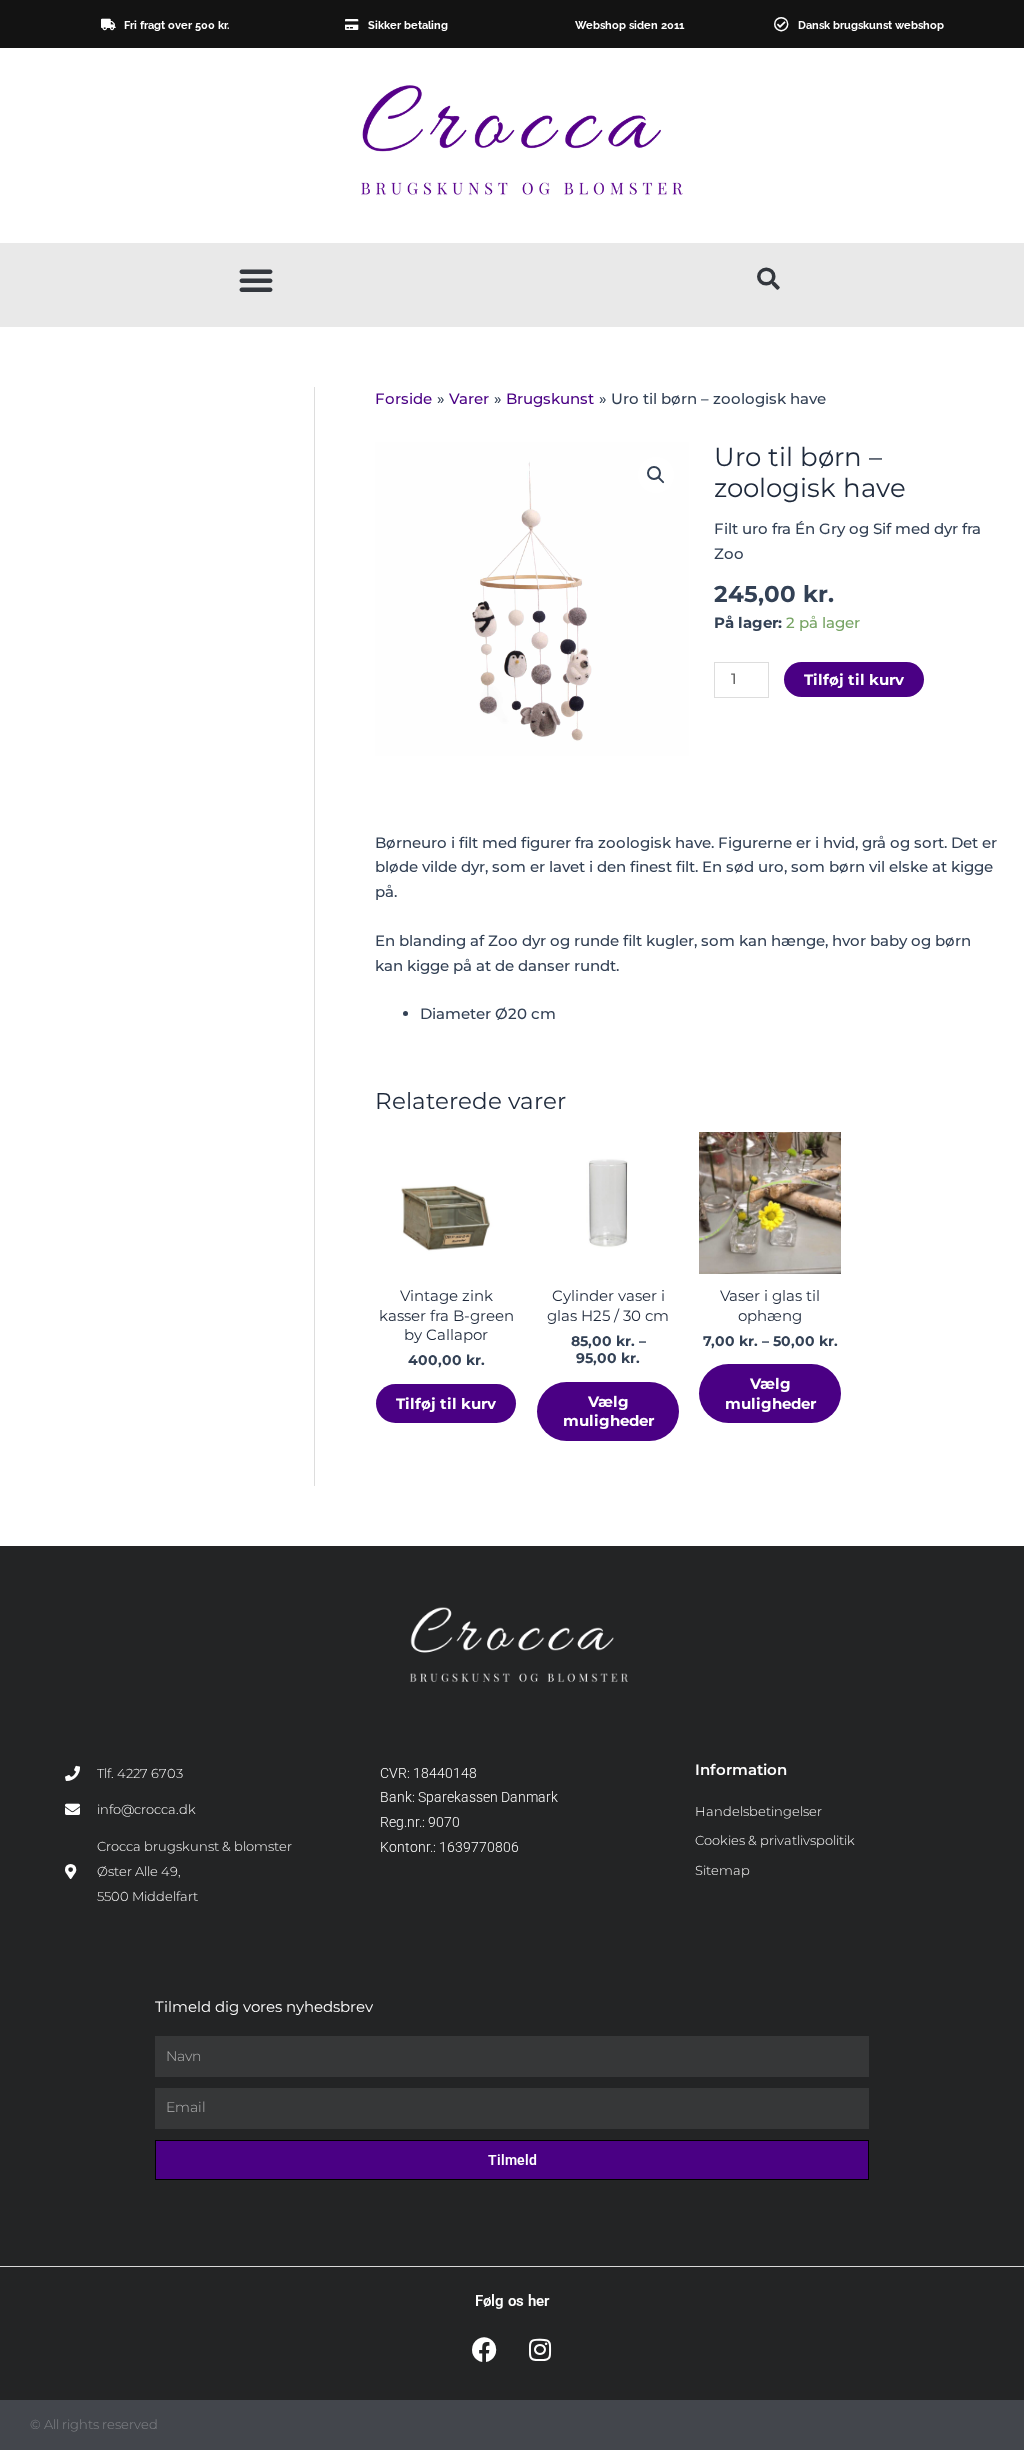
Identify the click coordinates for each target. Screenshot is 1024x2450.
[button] (256, 280)
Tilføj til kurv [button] (446, 1403)
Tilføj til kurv (854, 679)
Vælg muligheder (608, 1411)
